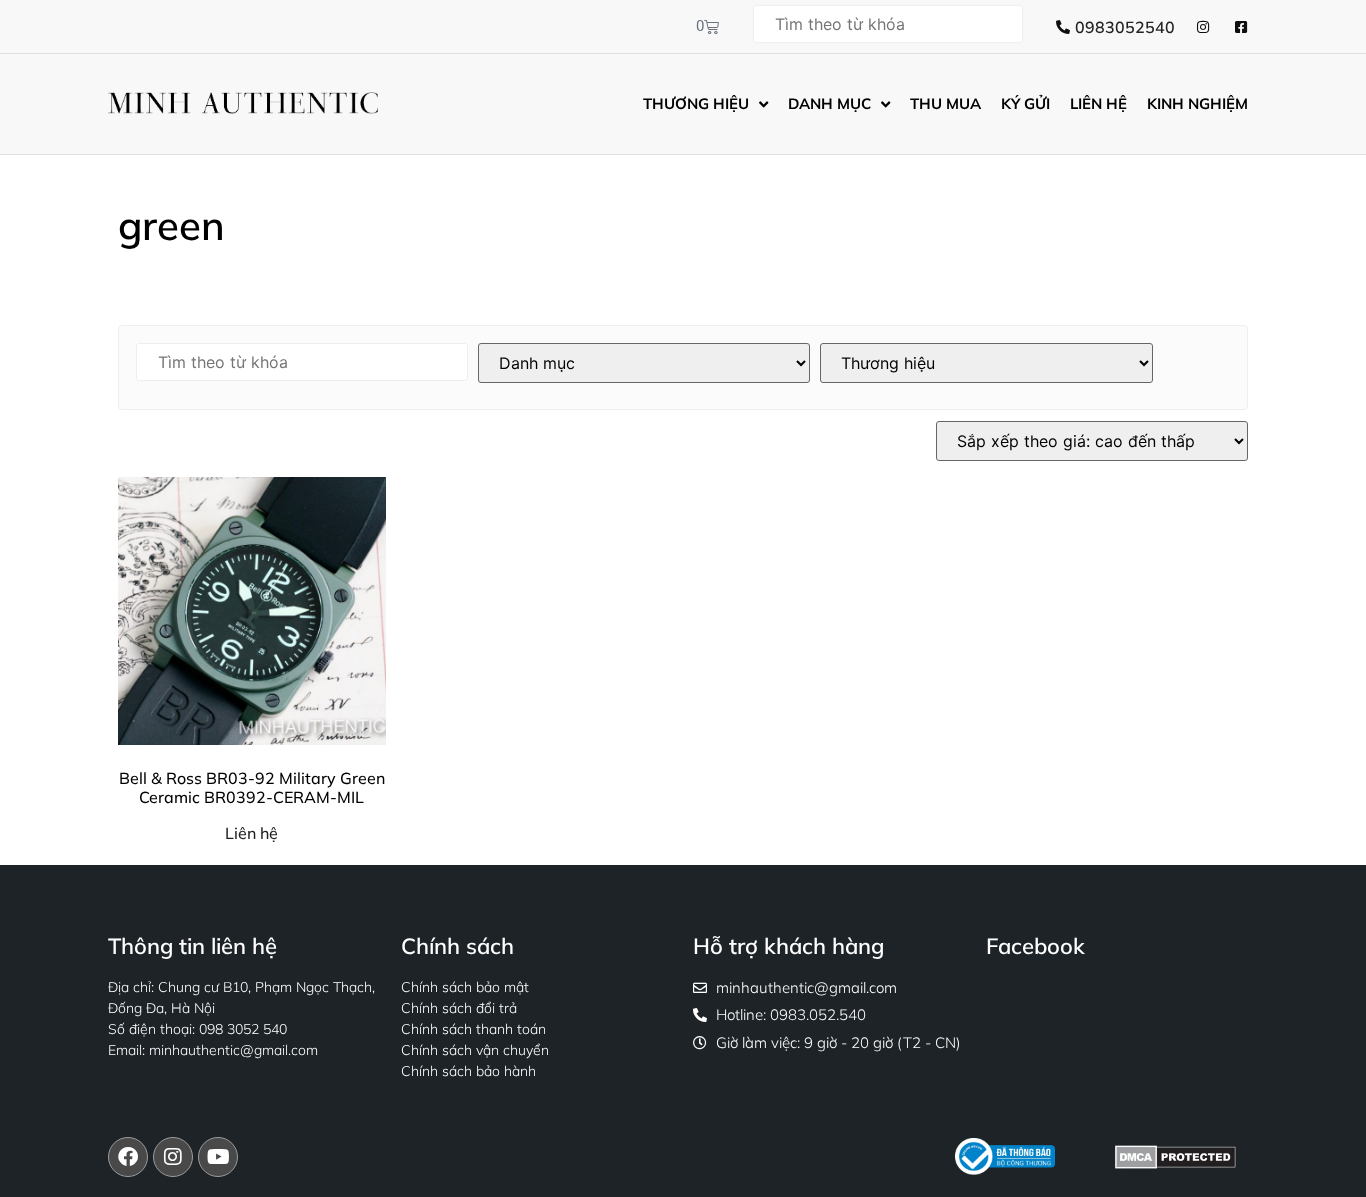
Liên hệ (251, 833)
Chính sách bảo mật (465, 987)
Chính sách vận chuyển (475, 1050)
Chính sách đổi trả (459, 1008)
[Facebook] (128, 1157)
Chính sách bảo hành (468, 1071)
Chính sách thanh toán (473, 1029)
